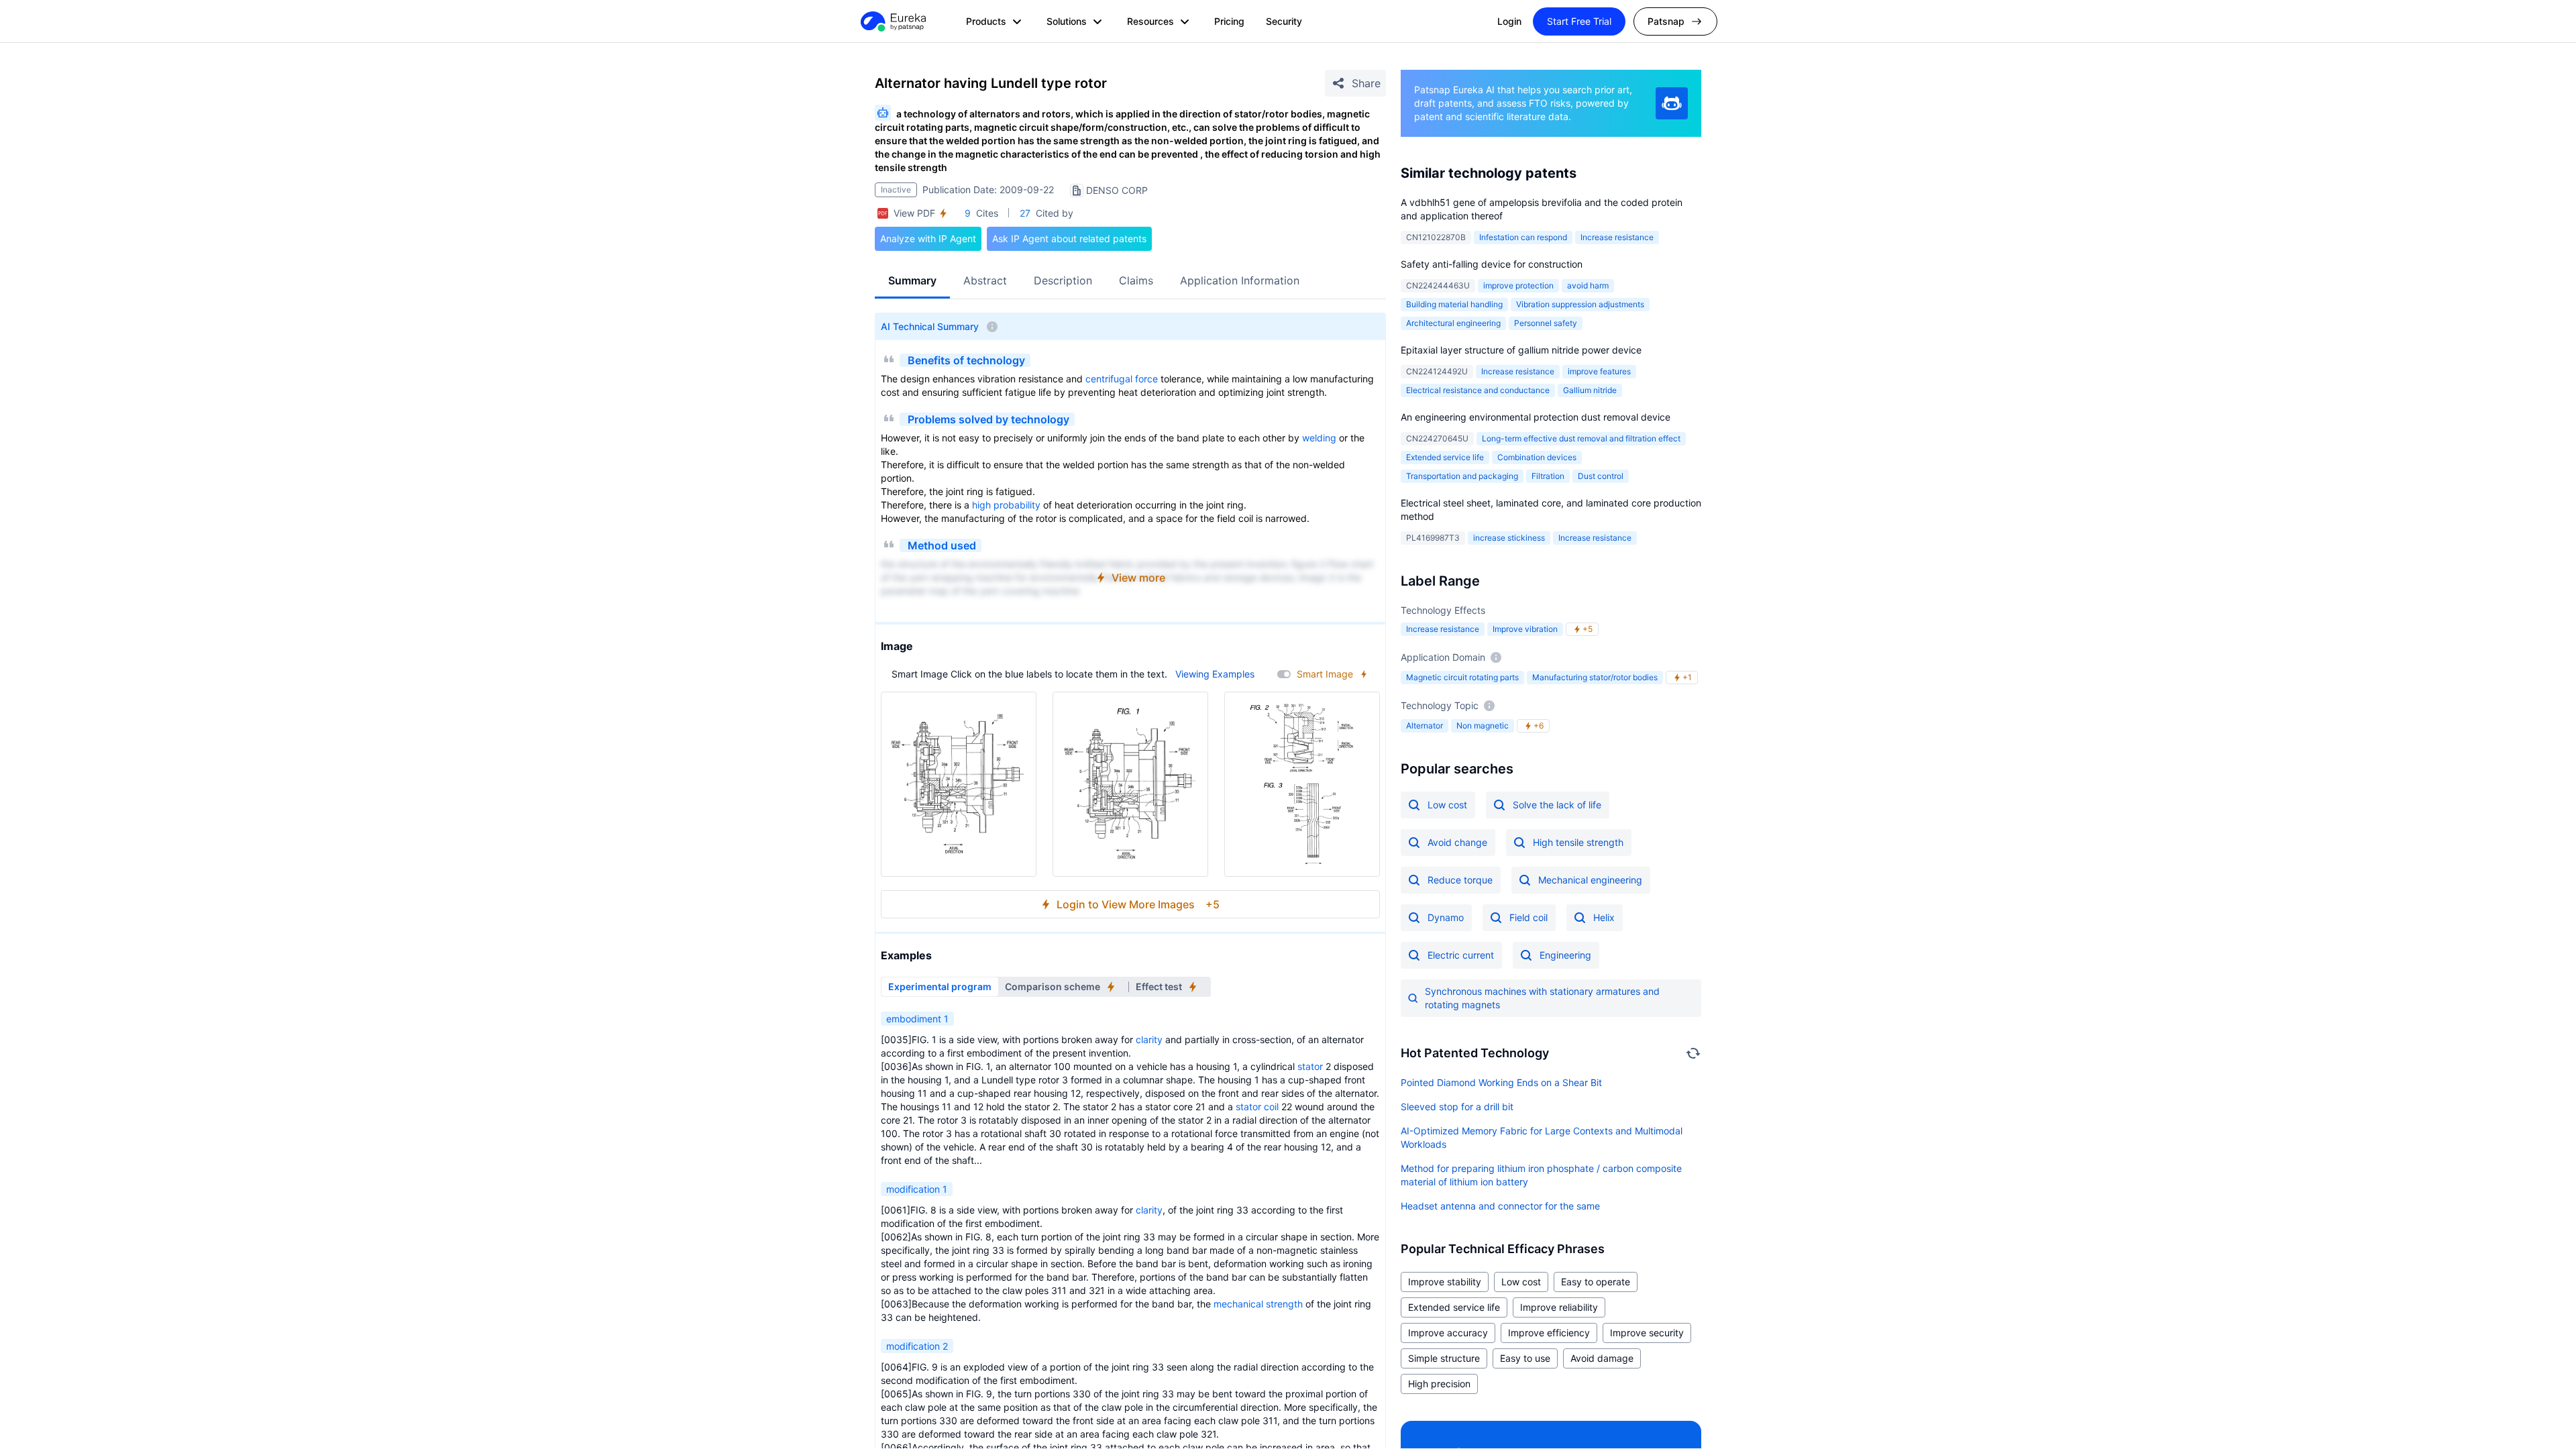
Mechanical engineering (1590, 880)
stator (1310, 1066)
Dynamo (1446, 917)
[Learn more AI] (1672, 103)
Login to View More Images (1138, 904)
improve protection (1518, 285)
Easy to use (1525, 1358)
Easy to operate (1596, 1282)
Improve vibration (1525, 629)
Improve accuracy (1448, 1333)
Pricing (1229, 21)
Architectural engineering (1453, 323)
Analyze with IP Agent (928, 238)
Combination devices (1537, 457)
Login (1509, 21)
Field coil (1528, 917)
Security (1284, 21)
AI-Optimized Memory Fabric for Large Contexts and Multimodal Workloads (1542, 1137)
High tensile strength (1578, 842)
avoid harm (1588, 285)
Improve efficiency (1549, 1333)
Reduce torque (1460, 880)
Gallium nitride (1590, 390)
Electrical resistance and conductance (1478, 390)
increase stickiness (1509, 538)
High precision (1439, 1384)
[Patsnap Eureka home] (892, 21)
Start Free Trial (1579, 21)
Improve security (1647, 1333)
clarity (1149, 1039)
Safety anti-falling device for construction (1492, 264)
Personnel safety (1546, 323)
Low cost (1447, 805)
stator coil (1257, 1107)
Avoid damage (1602, 1358)
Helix (1604, 917)
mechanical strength (1258, 1304)
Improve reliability (1559, 1307)
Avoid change (1457, 842)
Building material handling (1454, 304)
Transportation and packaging (1462, 476)
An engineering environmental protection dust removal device (1536, 417)
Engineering (1565, 955)
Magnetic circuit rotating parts (1462, 677)
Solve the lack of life (1557, 805)
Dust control (1601, 476)
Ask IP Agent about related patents (1069, 238)
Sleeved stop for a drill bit (1457, 1107)
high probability (1006, 505)
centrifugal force (1122, 379)
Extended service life (1445, 457)
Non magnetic (1483, 726)
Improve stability (1445, 1282)
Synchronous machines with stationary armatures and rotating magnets (1542, 998)
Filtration (1548, 476)
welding (1319, 438)
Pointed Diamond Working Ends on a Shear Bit (1501, 1082)
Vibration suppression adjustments (1580, 304)
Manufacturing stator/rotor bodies (1595, 677)
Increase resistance (1617, 237)
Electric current (1461, 955)
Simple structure (1444, 1358)
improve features (1599, 371)
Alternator (1425, 726)
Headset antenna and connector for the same (1500, 1206)
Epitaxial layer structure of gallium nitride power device (1521, 350)
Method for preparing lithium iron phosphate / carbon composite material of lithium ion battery (1541, 1175)
